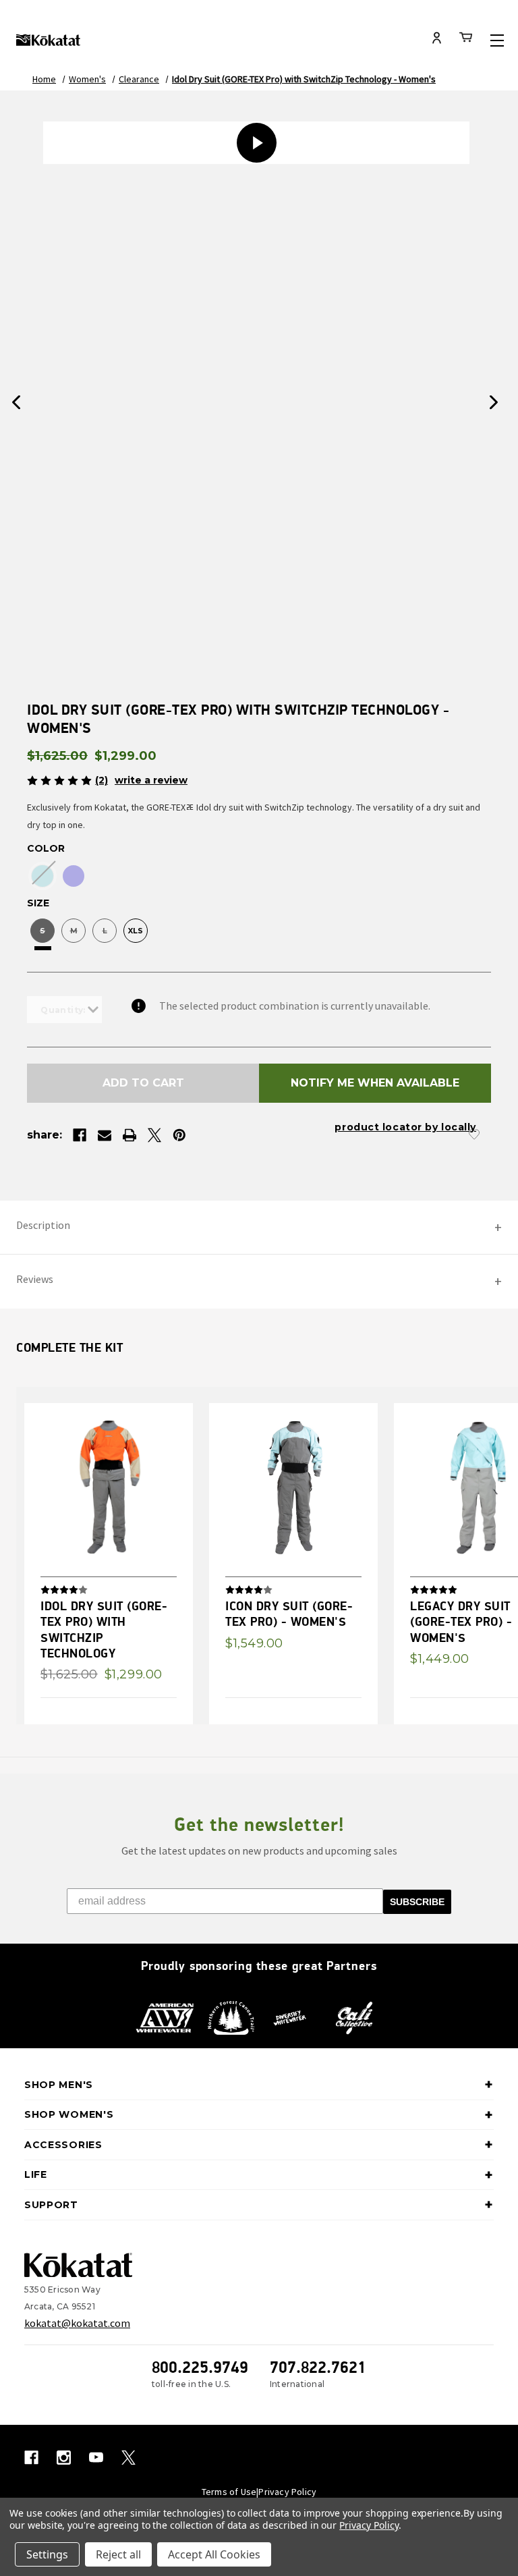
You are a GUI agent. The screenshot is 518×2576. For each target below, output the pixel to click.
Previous (16, 403)
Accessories (63, 2145)
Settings (47, 2554)
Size (38, 903)
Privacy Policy (287, 2492)
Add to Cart (143, 1083)
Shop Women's (69, 2114)
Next (494, 403)
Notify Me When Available (375, 1083)
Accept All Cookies (214, 2554)
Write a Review (151, 780)
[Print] (129, 1135)
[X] (154, 1135)
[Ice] (42, 876)
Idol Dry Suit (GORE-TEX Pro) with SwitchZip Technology (104, 1629)
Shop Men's (59, 2085)
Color (46, 848)
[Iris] (74, 876)
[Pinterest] (179, 1135)
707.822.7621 (318, 2367)
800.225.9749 (200, 2367)
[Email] (105, 1135)
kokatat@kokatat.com (77, 2323)
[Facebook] (80, 1135)
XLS (136, 931)
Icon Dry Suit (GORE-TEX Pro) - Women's (289, 1614)
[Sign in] (437, 39)
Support (51, 2205)
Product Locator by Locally (405, 1127)
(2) (102, 780)
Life (36, 2174)
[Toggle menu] (497, 40)
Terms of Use (229, 2492)
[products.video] (256, 143)
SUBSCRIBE (417, 1902)
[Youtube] (96, 2458)
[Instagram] (64, 2458)
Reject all (118, 2554)
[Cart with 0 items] (466, 39)
